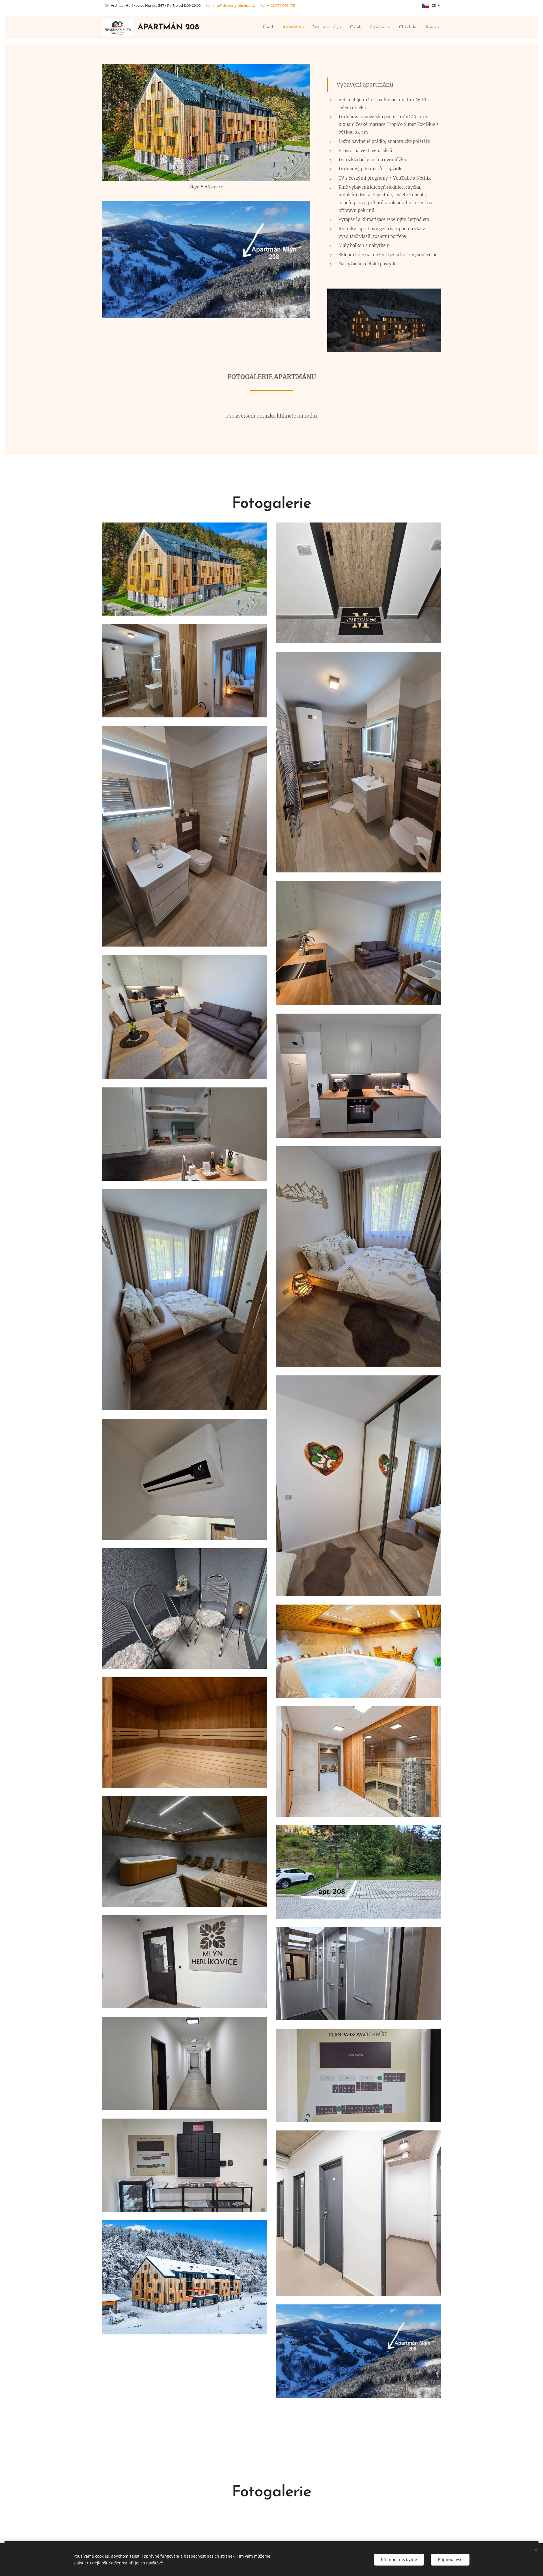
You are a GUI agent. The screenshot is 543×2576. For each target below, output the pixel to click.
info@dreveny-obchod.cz (234, 5)
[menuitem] (270, 27)
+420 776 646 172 (281, 5)
